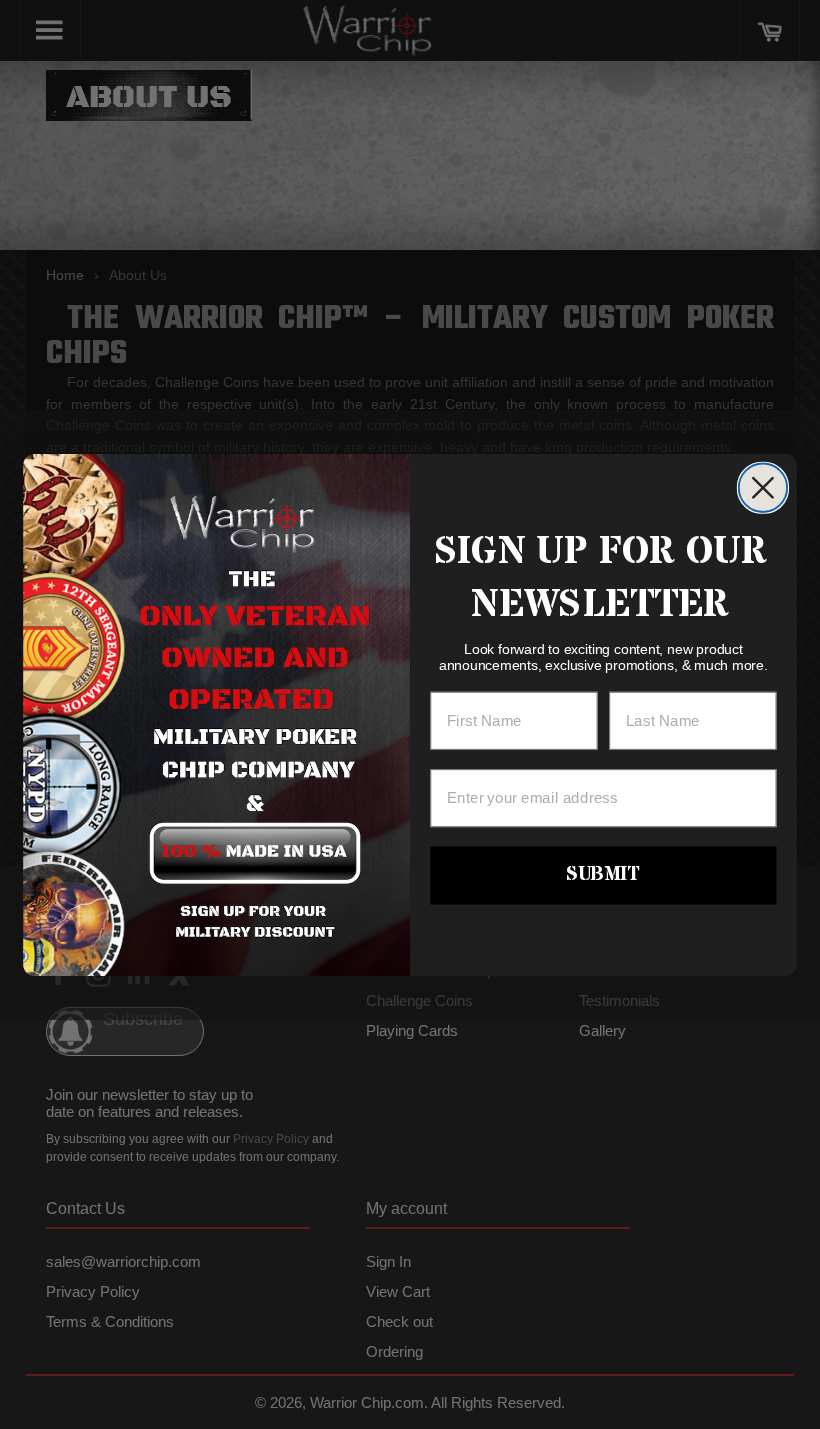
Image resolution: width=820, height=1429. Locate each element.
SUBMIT (603, 874)
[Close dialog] (763, 487)
